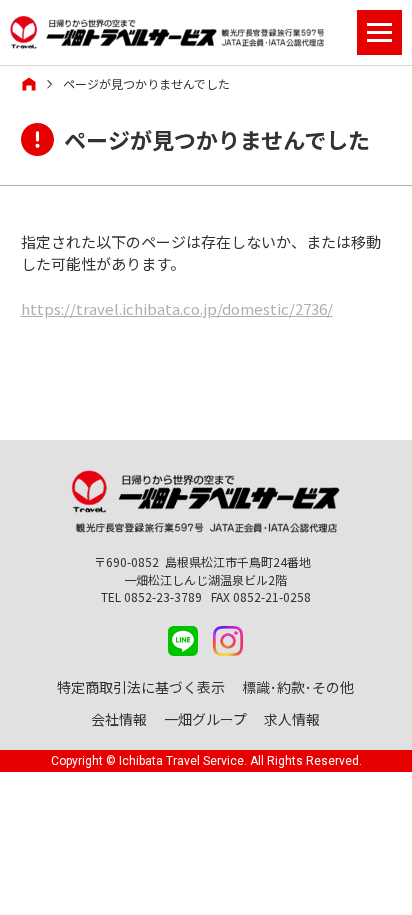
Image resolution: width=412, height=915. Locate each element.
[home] (29, 84)
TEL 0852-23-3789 (151, 596)
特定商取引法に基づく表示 (141, 687)
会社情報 (119, 719)
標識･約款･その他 (298, 687)
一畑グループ (205, 719)
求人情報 (292, 719)
